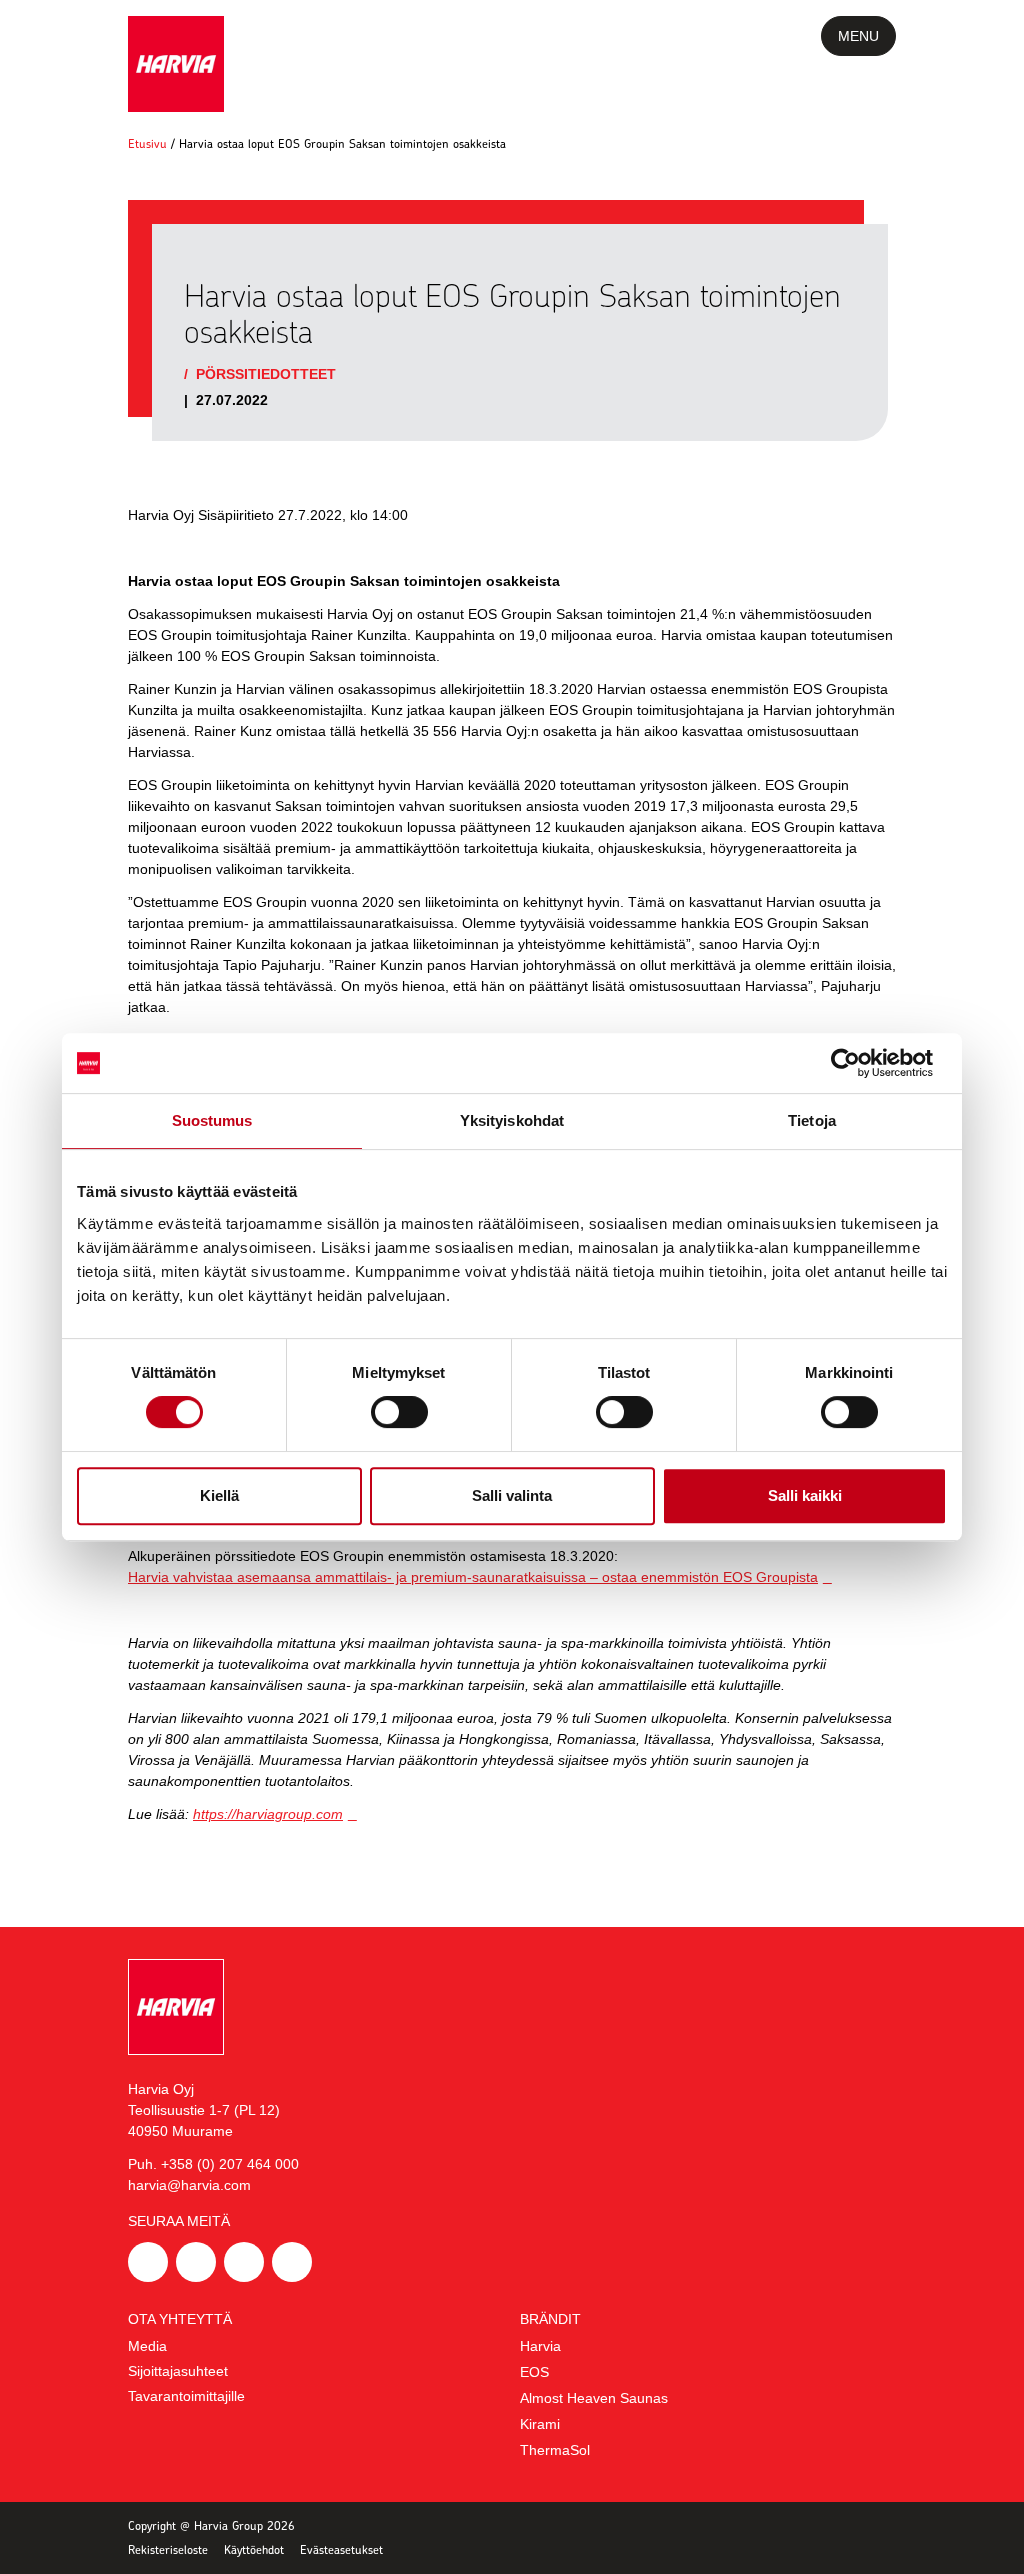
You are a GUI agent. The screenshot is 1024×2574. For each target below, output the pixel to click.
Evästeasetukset (341, 2549)
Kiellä (219, 1495)
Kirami (540, 2424)
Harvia (540, 2346)
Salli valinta (512, 1495)
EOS (534, 2372)
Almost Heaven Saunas (594, 2398)
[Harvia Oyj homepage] (176, 64)
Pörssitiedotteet (266, 374)
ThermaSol (555, 2450)
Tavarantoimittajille (186, 2396)
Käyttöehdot (254, 2549)
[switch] (399, 1412)
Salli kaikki (805, 1495)
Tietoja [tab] (812, 1120)
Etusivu (147, 143)
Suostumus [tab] (212, 1120)
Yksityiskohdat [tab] (512, 1120)
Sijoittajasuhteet (178, 2371)
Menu (858, 36)
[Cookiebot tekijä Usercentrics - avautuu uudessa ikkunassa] (859, 1063)
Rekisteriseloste (168, 2549)
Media (147, 2346)
